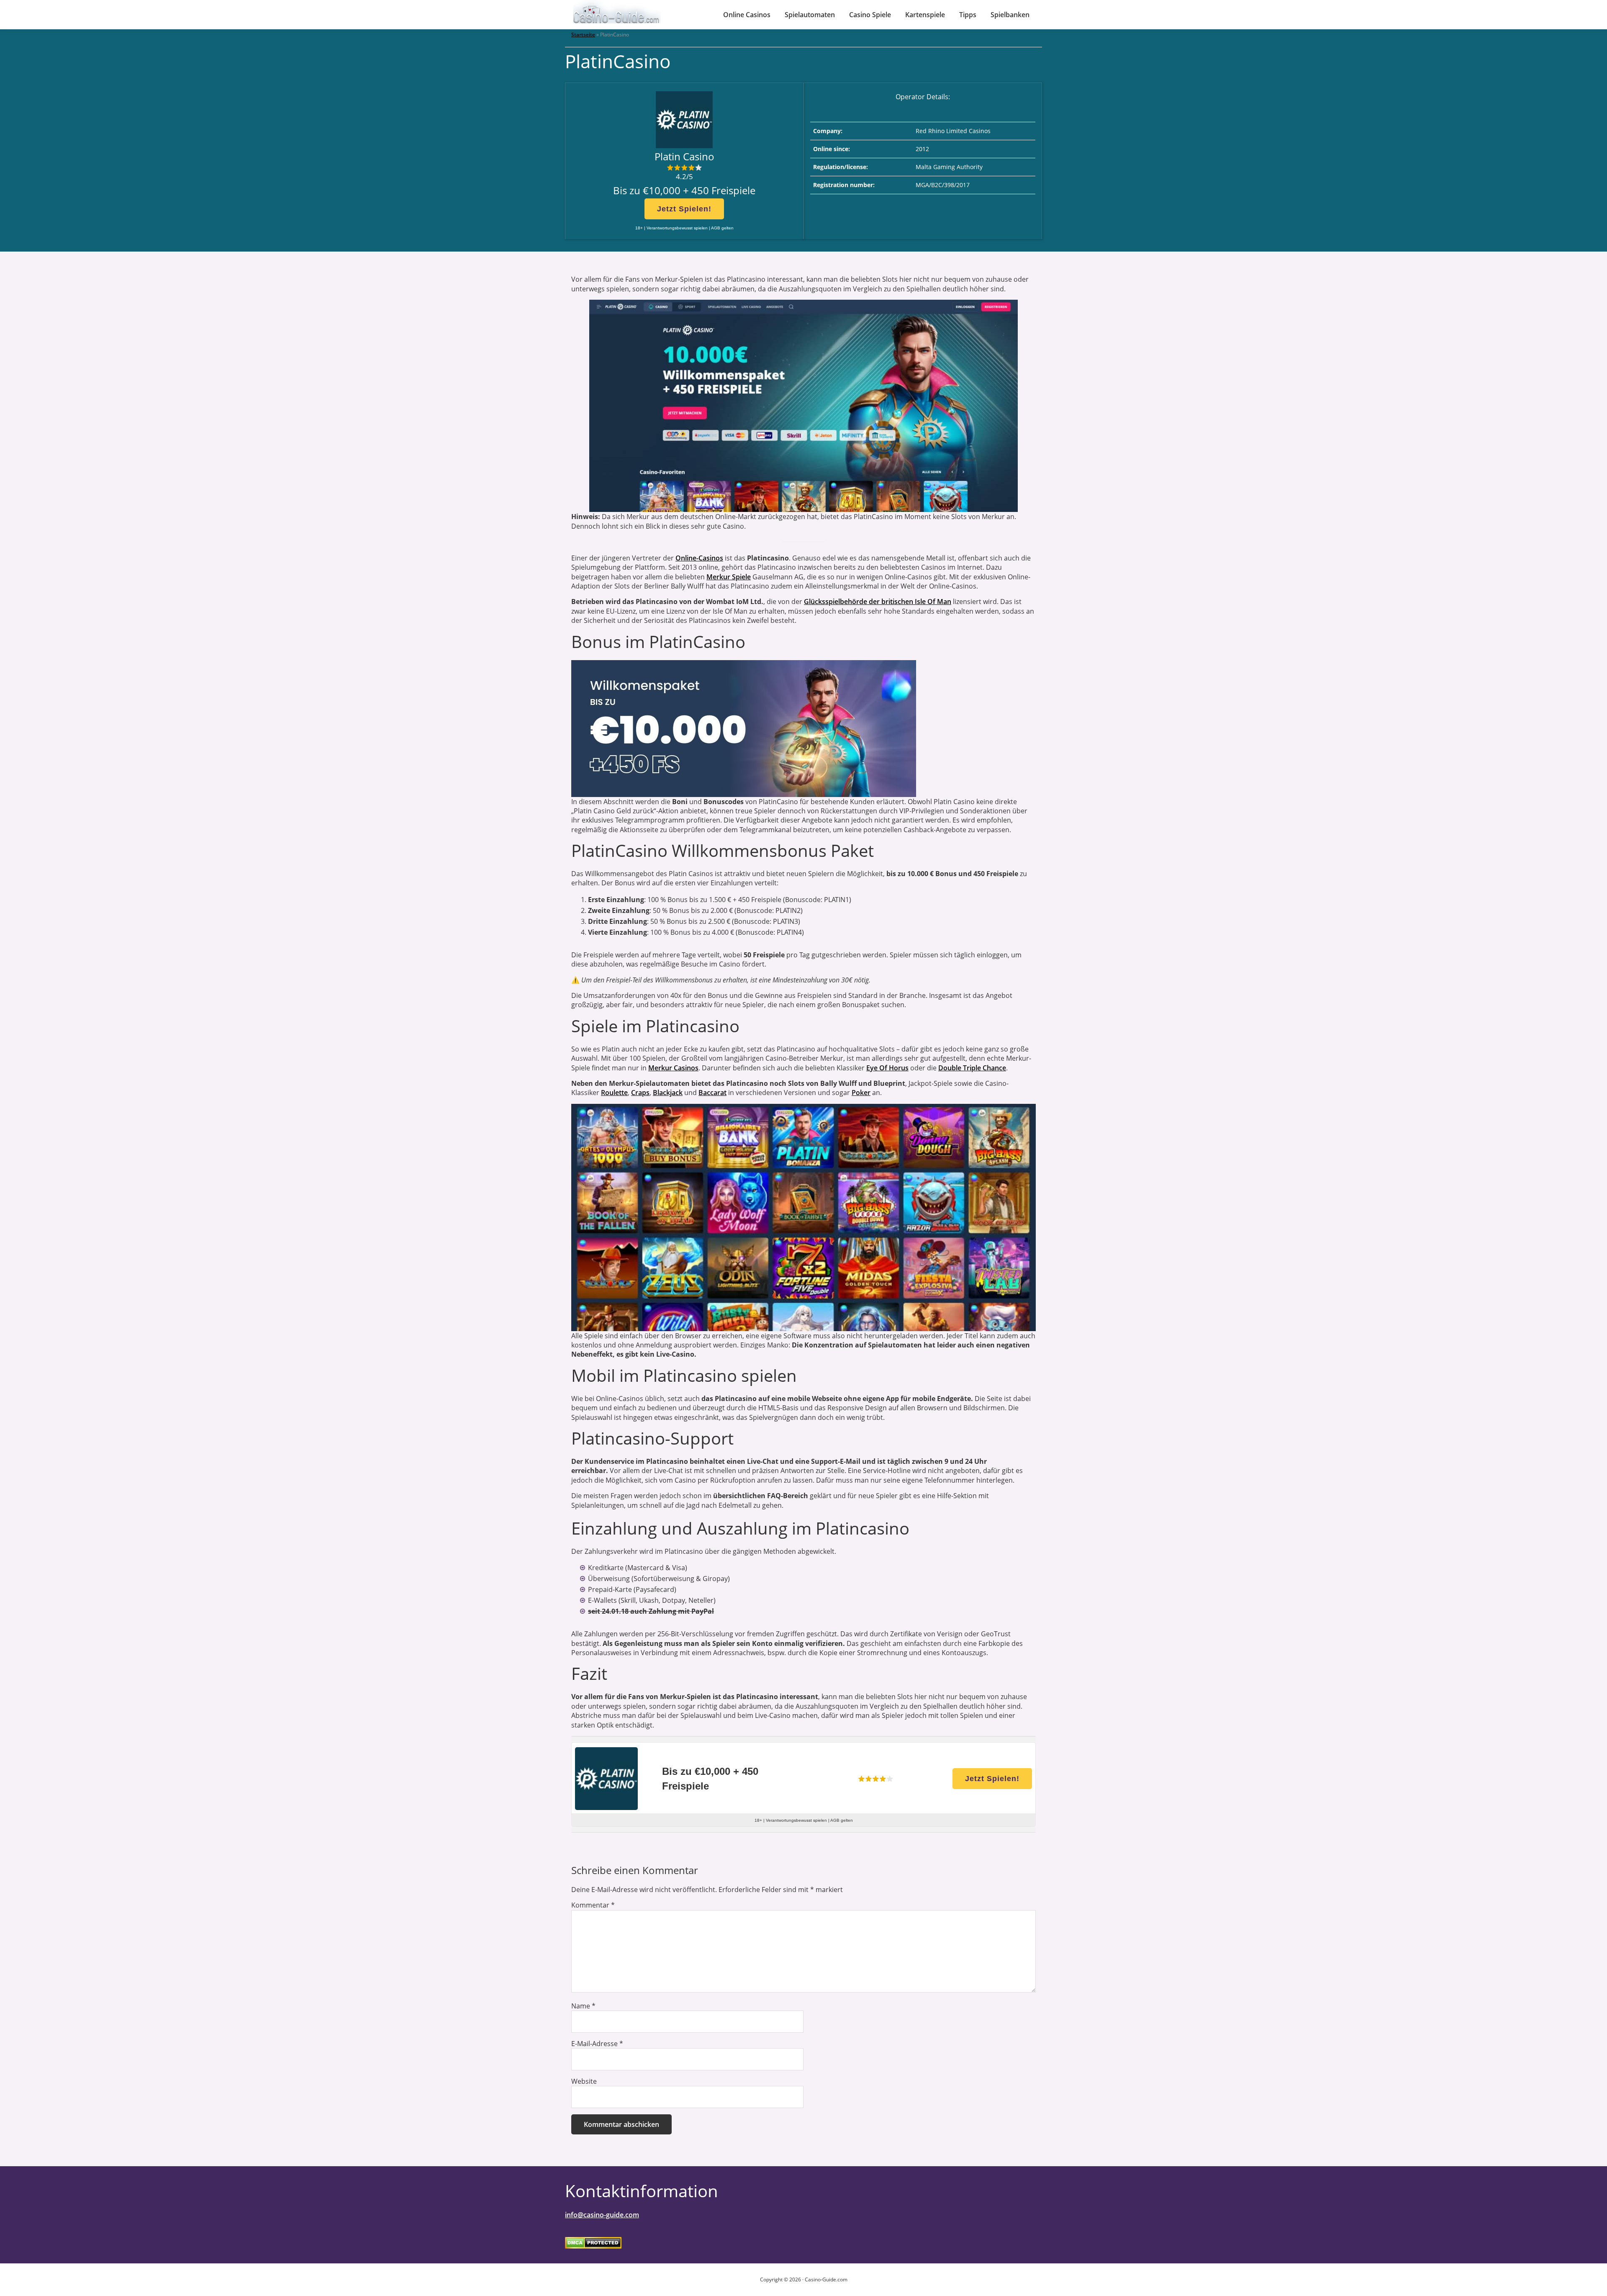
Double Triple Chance (972, 1068)
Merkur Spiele (729, 577)
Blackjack (668, 1093)
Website (584, 2081)
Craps (640, 1093)
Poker (861, 1093)
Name (583, 2006)
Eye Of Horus (887, 1068)
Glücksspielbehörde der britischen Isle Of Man (878, 602)
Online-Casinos (699, 558)
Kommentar (593, 1905)
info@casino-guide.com (602, 2215)
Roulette (614, 1093)
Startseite (583, 35)
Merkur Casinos (673, 1068)
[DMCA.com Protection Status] (593, 2242)
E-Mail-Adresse (597, 2044)
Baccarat (712, 1093)
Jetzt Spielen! (684, 209)
